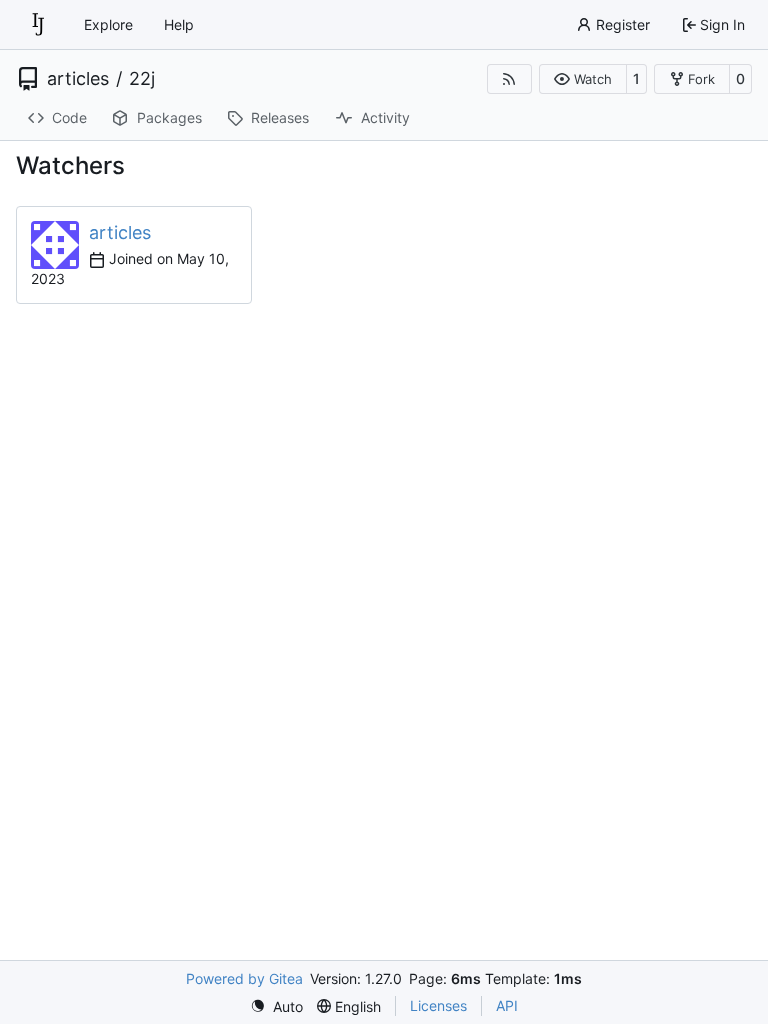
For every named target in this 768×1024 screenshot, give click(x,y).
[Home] (38, 25)
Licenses (438, 1005)
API (507, 1005)
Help (179, 24)
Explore (108, 24)
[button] (582, 79)
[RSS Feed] (510, 79)
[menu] (276, 1006)
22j (142, 79)
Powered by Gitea (244, 978)
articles (78, 79)
